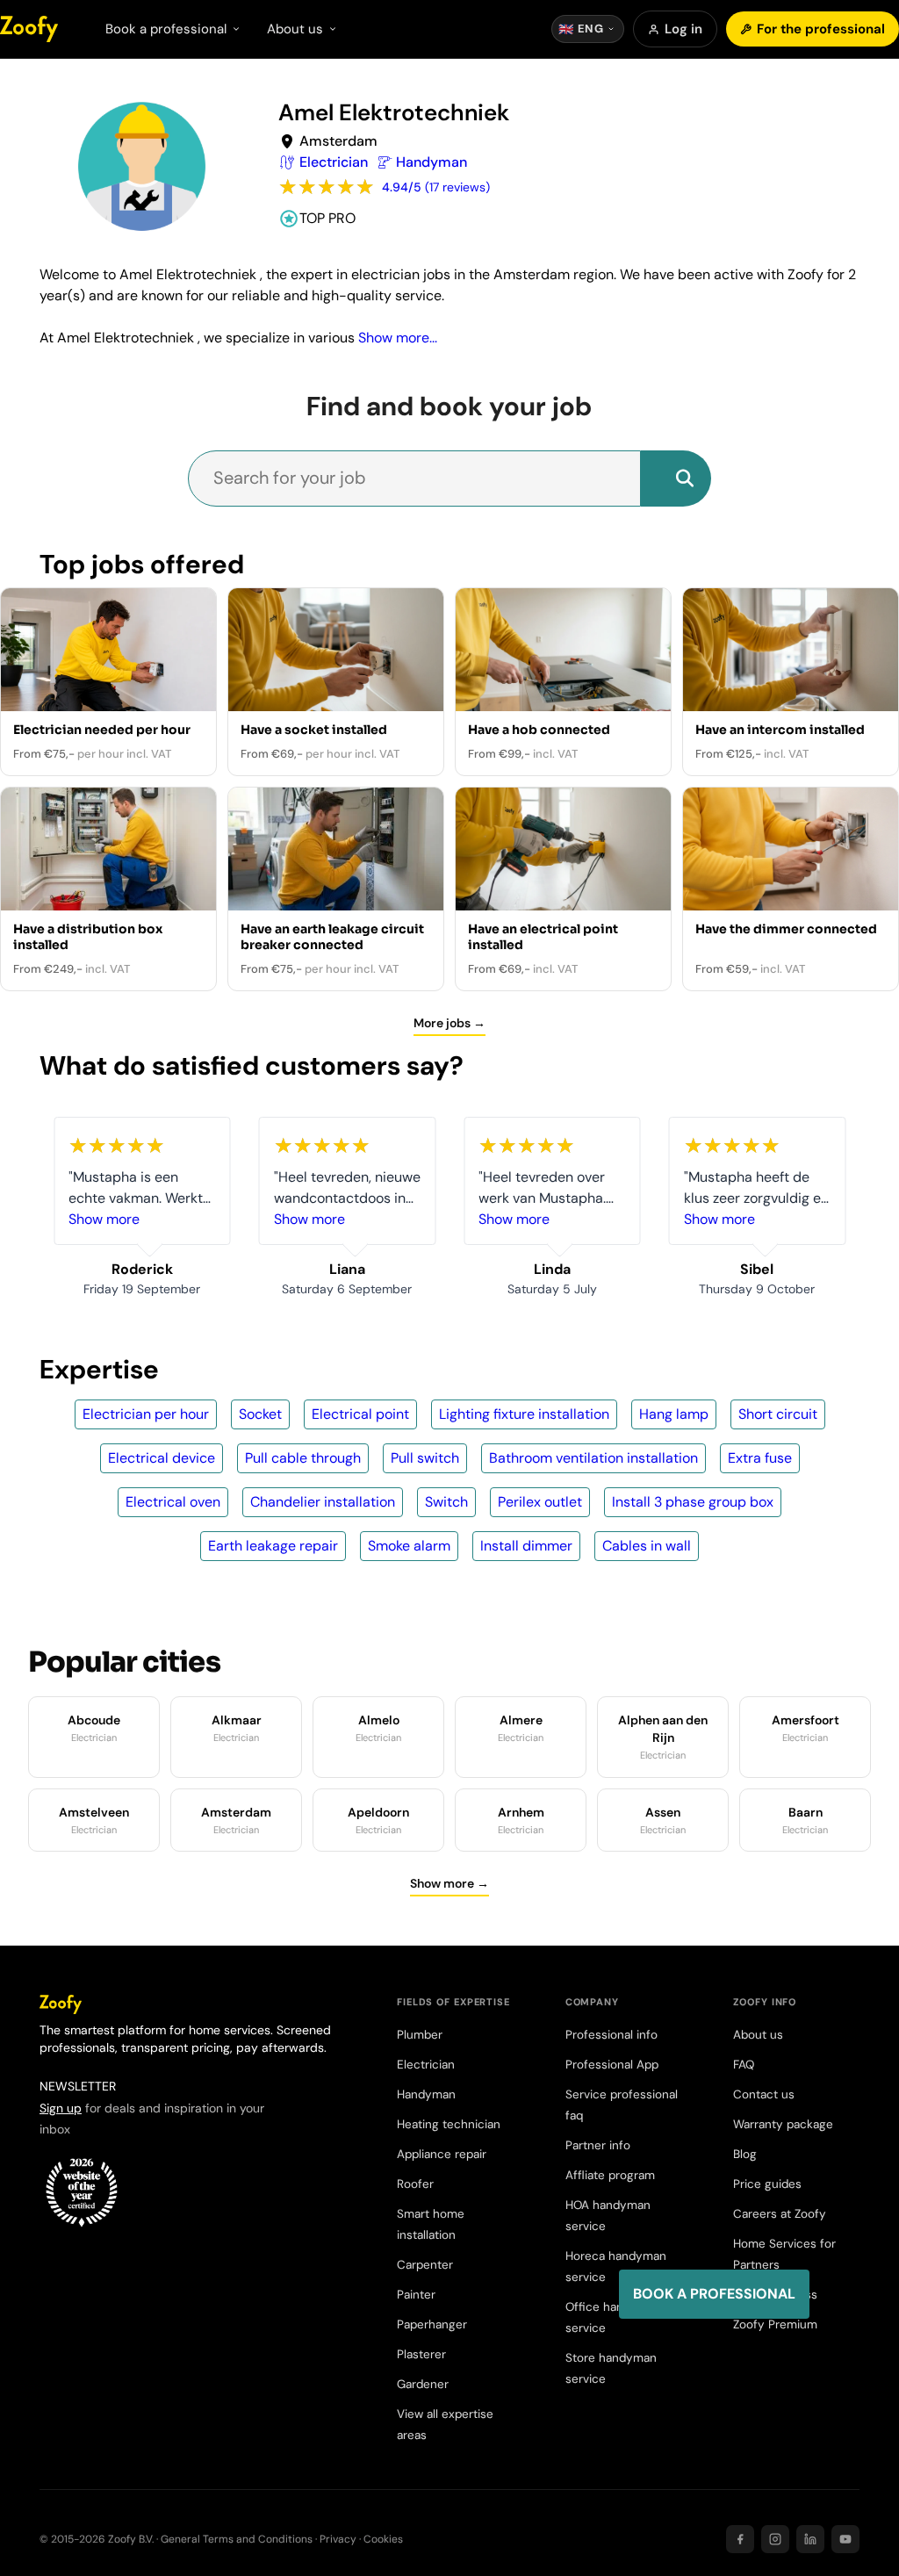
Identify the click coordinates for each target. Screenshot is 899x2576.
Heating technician (449, 2124)
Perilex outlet (540, 1502)
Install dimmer (526, 1546)
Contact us (764, 2094)
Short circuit (778, 1414)
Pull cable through (303, 1458)
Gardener (423, 2384)
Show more (104, 1219)
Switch (446, 1502)
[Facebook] (740, 2539)
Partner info (598, 2145)
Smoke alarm (409, 1546)
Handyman (426, 2094)
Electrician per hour (146, 1414)
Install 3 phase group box (693, 1502)
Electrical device (162, 1458)
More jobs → (449, 1023)
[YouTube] (845, 2539)
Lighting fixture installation (524, 1414)
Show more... (398, 338)
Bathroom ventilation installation (593, 1458)
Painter (416, 2295)
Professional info (611, 2035)
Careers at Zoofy (780, 2214)
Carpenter (425, 2265)
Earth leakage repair (273, 1546)
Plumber (420, 2035)
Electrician (426, 2065)
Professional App (612, 2065)
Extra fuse (760, 1458)
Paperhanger (432, 2324)
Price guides (767, 2184)
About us (758, 2035)
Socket (260, 1414)
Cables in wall (647, 1546)
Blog (745, 2154)
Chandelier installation (323, 1502)
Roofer (415, 2184)
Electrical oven (173, 1502)
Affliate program (610, 2175)
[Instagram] (775, 2539)
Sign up (61, 2108)
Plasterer (421, 2354)
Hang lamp (674, 1414)
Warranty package (783, 2124)
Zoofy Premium (775, 2324)
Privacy (338, 2539)
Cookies (383, 2539)
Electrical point (360, 1414)
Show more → (449, 1883)
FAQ (744, 2065)
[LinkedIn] (810, 2539)
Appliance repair (442, 2154)
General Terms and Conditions (237, 2539)
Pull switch (425, 1458)
